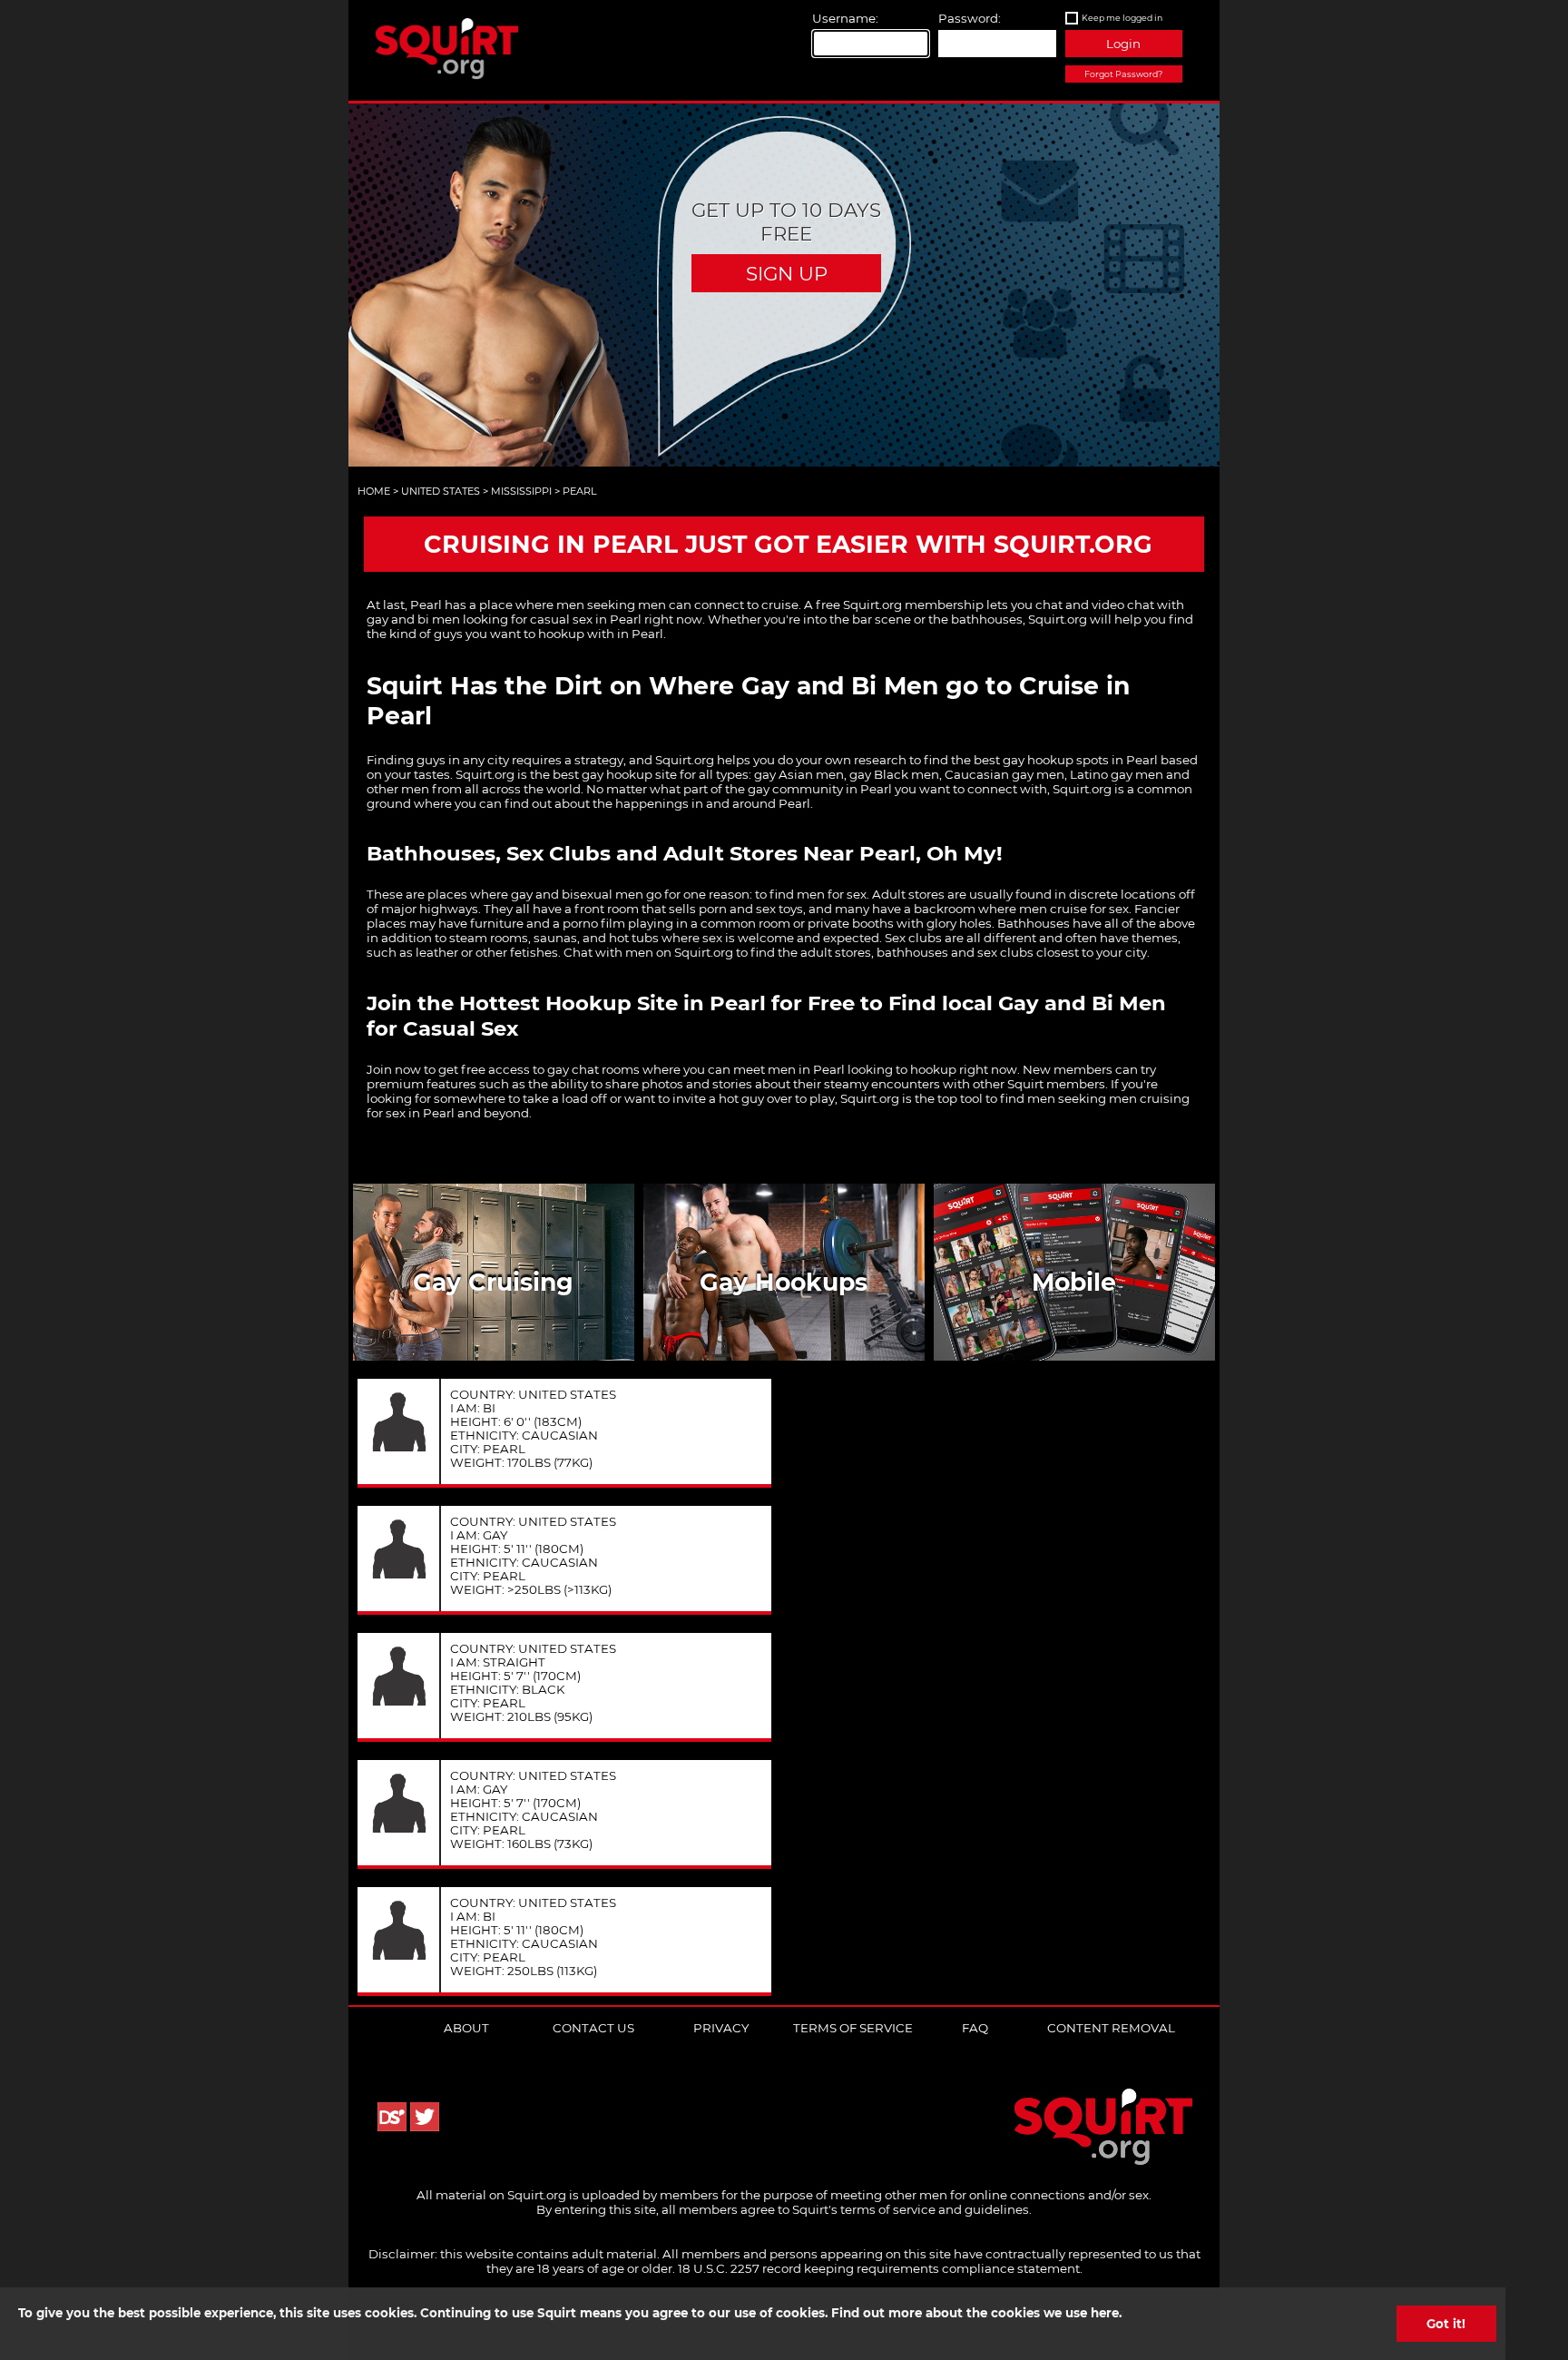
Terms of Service (853, 2028)
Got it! (1446, 2324)
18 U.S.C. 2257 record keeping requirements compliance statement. (880, 2268)
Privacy (721, 2028)
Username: (845, 18)
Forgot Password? (1123, 74)
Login (1123, 44)
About (466, 2028)
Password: (970, 18)
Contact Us (593, 2028)
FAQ (975, 2028)
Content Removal (1111, 2028)
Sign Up (787, 273)
